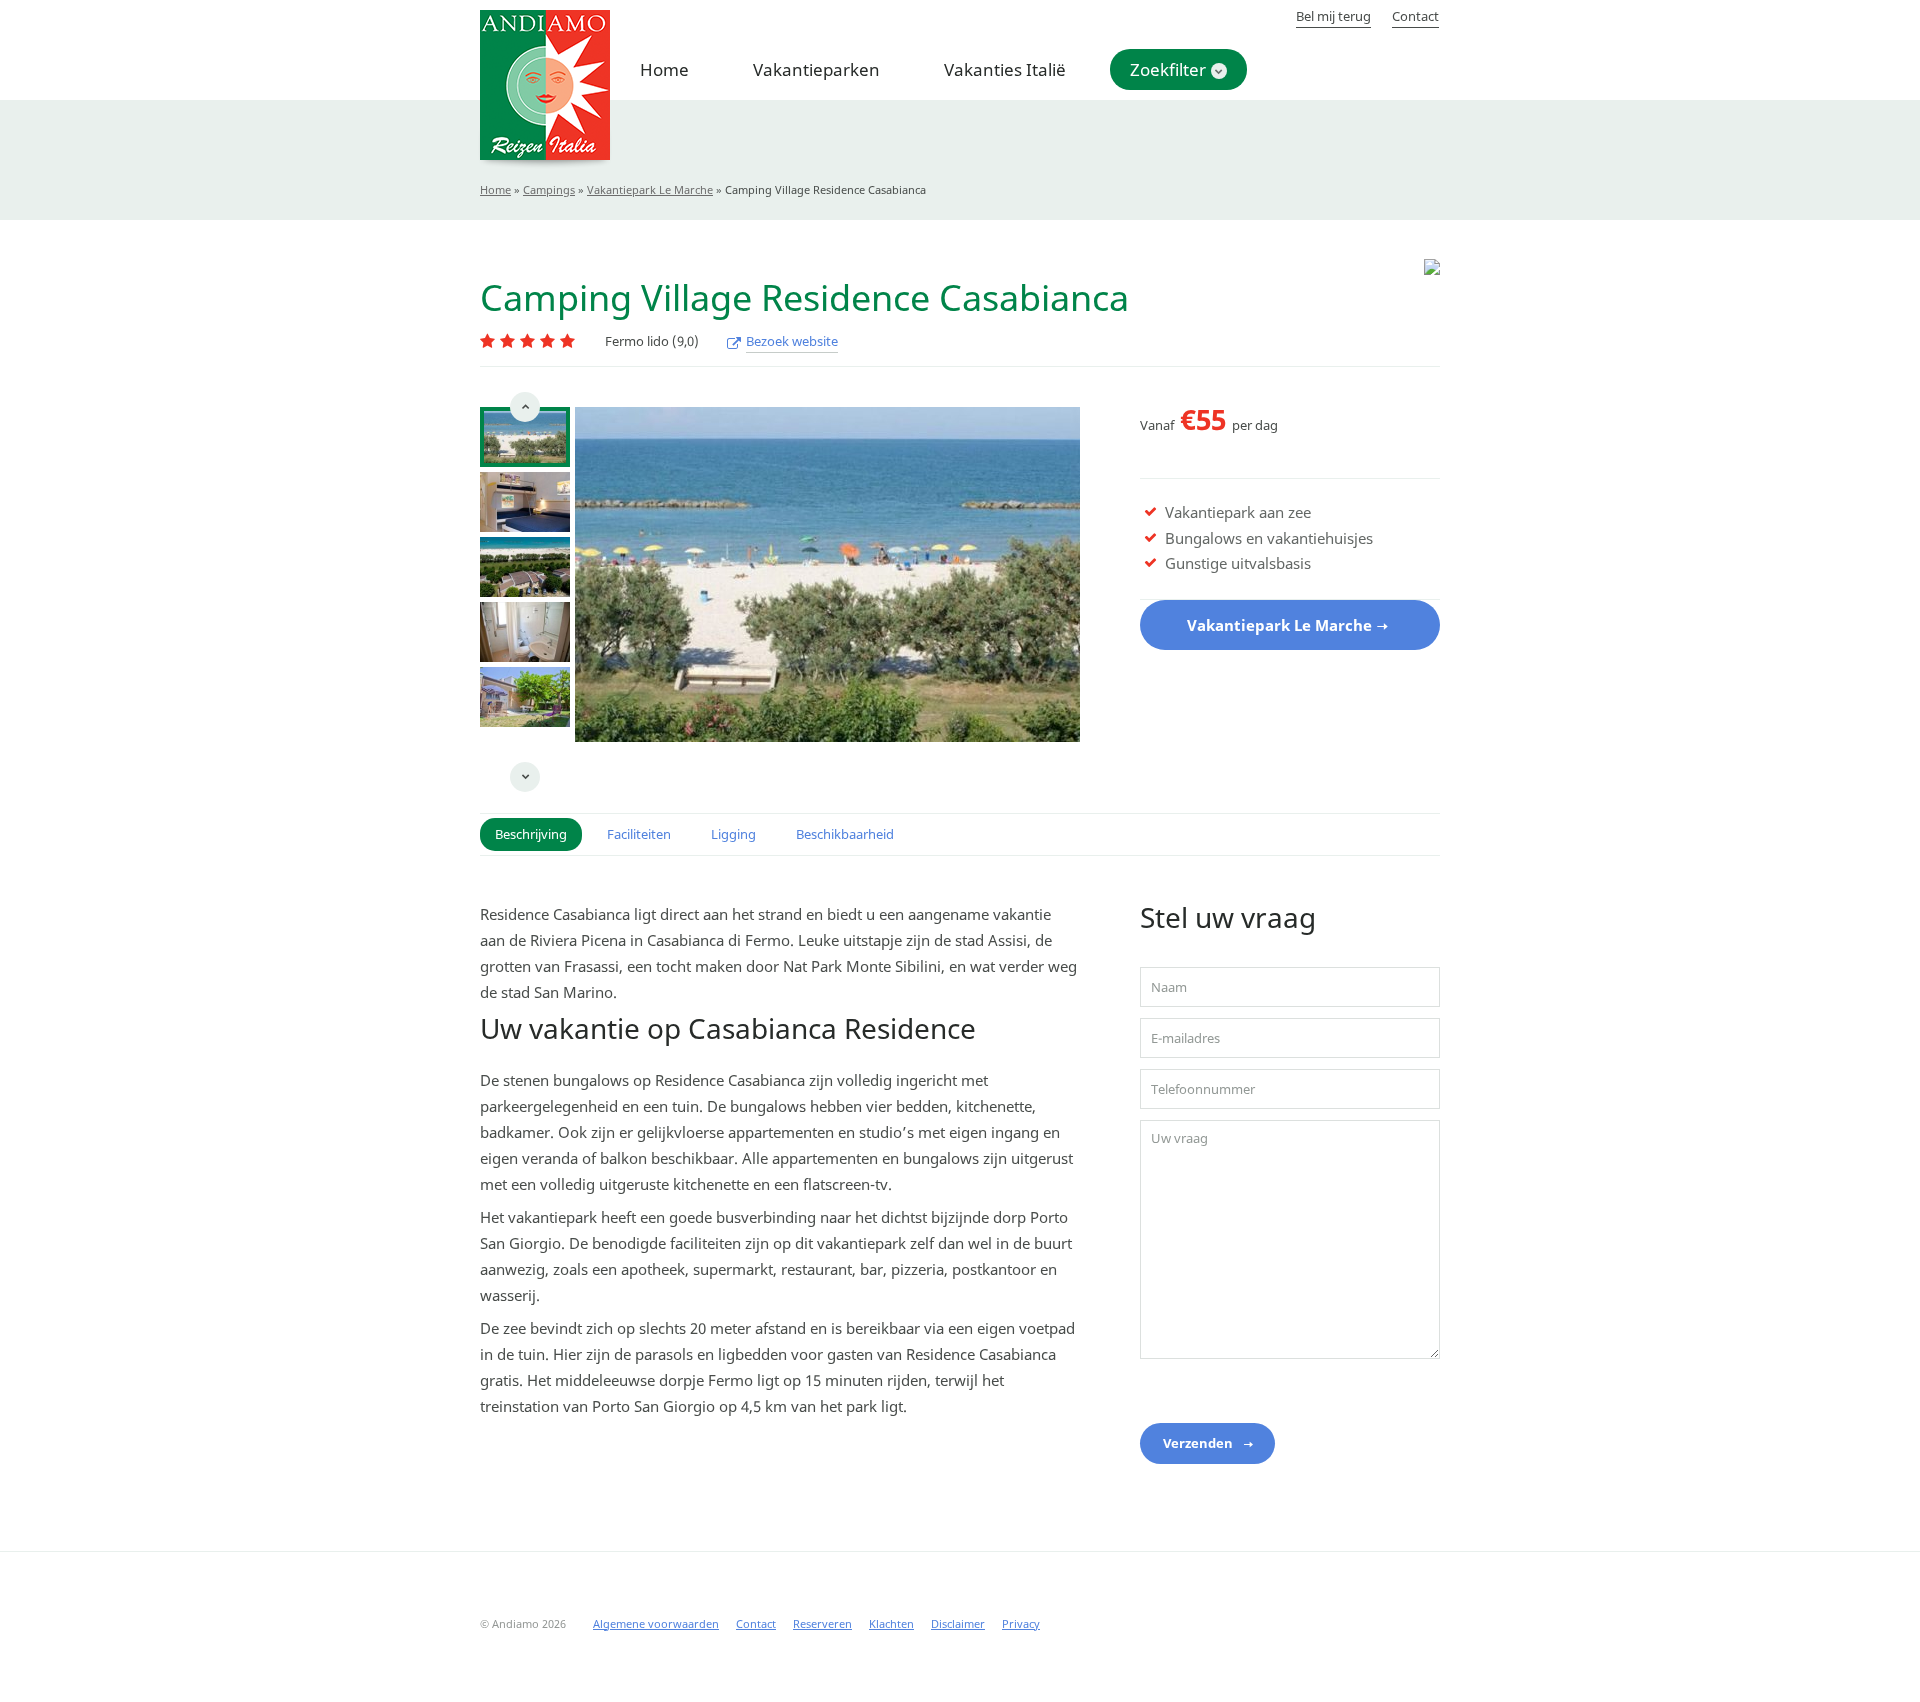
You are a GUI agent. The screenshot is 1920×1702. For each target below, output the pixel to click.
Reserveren (822, 1623)
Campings (549, 189)
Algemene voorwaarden (656, 1623)
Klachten (891, 1623)
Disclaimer (958, 1623)
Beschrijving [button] (531, 834)
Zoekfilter (1168, 69)
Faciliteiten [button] (639, 834)
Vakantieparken (816, 69)
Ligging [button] (733, 834)
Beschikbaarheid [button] (845, 834)
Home (664, 69)
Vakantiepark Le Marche (650, 189)
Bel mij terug (1333, 16)
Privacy (1021, 1623)
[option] (525, 437)
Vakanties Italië (1005, 69)
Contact (1415, 16)
